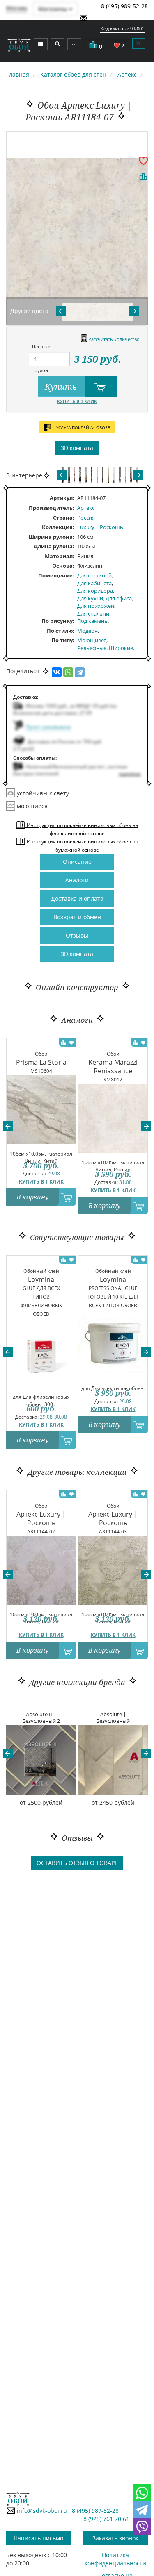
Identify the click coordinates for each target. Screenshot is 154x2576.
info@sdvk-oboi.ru (41, 2511)
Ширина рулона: (51, 537)
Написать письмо (38, 2538)
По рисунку (57, 621)
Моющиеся (92, 640)
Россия (86, 518)
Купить (62, 387)
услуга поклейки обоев (82, 427)
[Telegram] (80, 672)
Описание (77, 862)
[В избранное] (143, 160)
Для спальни (93, 613)
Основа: (63, 566)
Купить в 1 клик (77, 401)
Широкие (121, 648)
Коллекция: (58, 527)
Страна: (64, 518)
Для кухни (90, 598)
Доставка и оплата (77, 898)
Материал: (60, 556)
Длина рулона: (54, 546)
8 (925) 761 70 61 (106, 2519)
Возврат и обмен (77, 917)
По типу (62, 640)
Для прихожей (96, 606)
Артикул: (62, 498)
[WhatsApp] (68, 672)
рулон (41, 370)
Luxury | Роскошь (100, 527)
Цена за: (41, 346)
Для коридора (95, 591)
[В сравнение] (143, 177)
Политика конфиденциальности (115, 2559)
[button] (8, 1126)
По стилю (60, 631)
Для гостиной (94, 575)
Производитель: (52, 508)
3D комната (77, 448)
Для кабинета (94, 583)
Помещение (55, 575)
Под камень (92, 621)
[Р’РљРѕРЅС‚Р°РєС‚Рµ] (57, 672)
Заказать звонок (115, 2538)
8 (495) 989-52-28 (124, 6)
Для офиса (119, 598)
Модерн (87, 631)
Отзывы (77, 935)
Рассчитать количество (113, 339)
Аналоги (77, 880)
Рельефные (92, 648)
